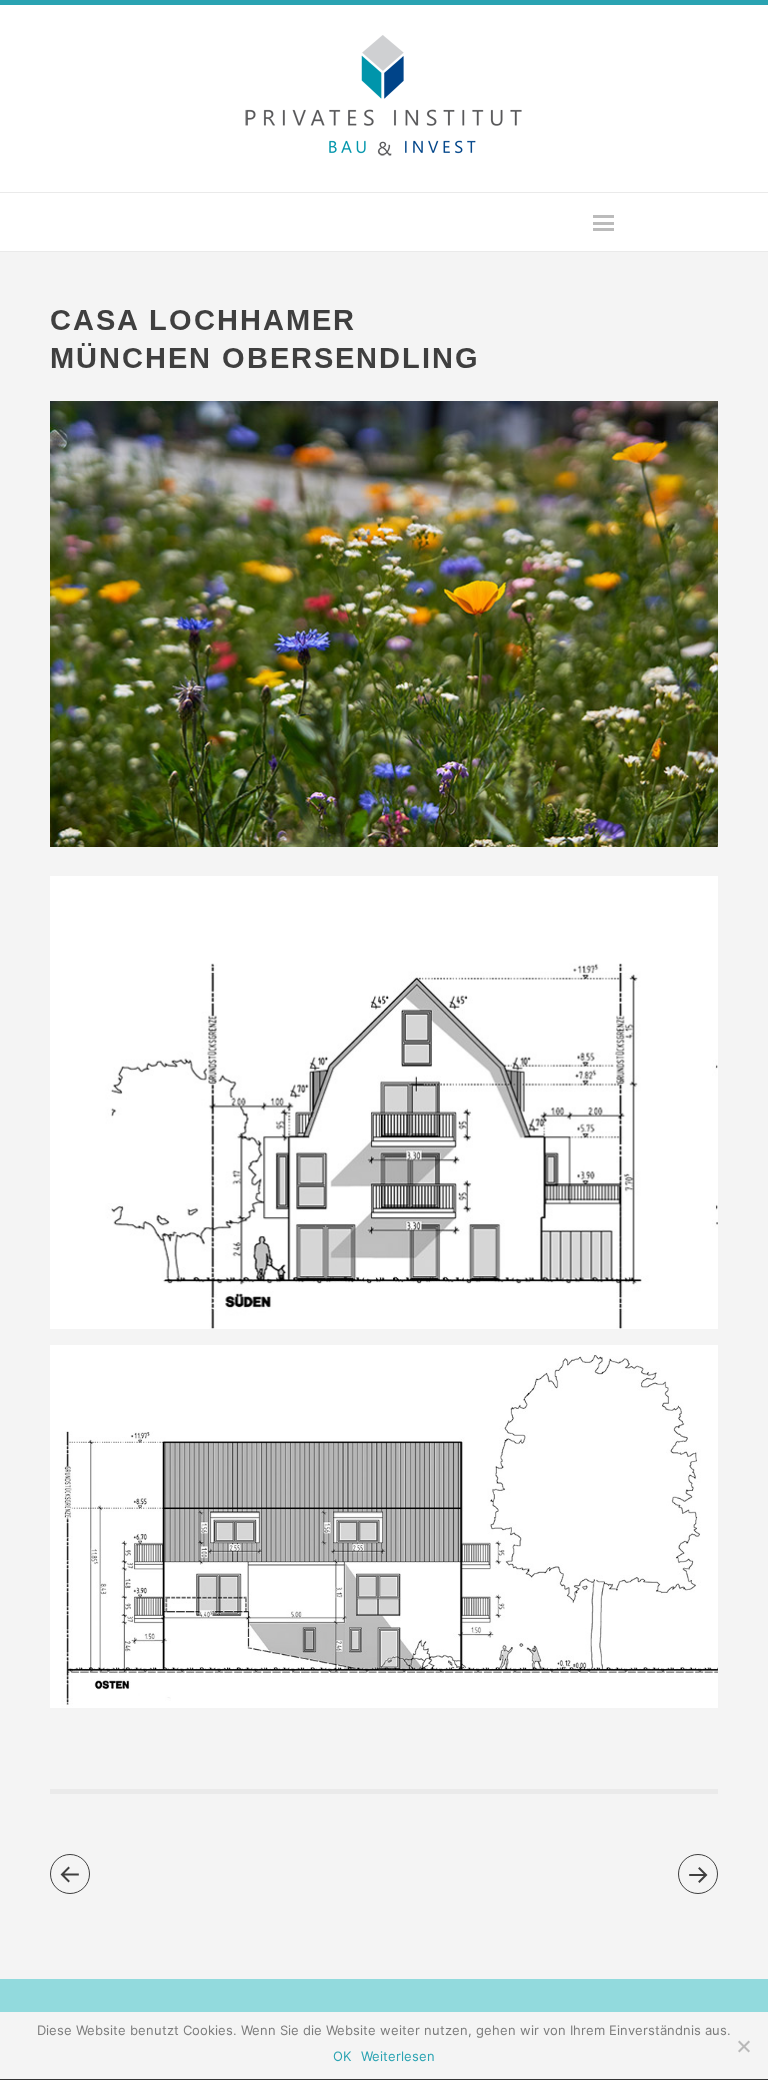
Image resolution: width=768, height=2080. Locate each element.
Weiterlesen (398, 2056)
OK (342, 2056)
